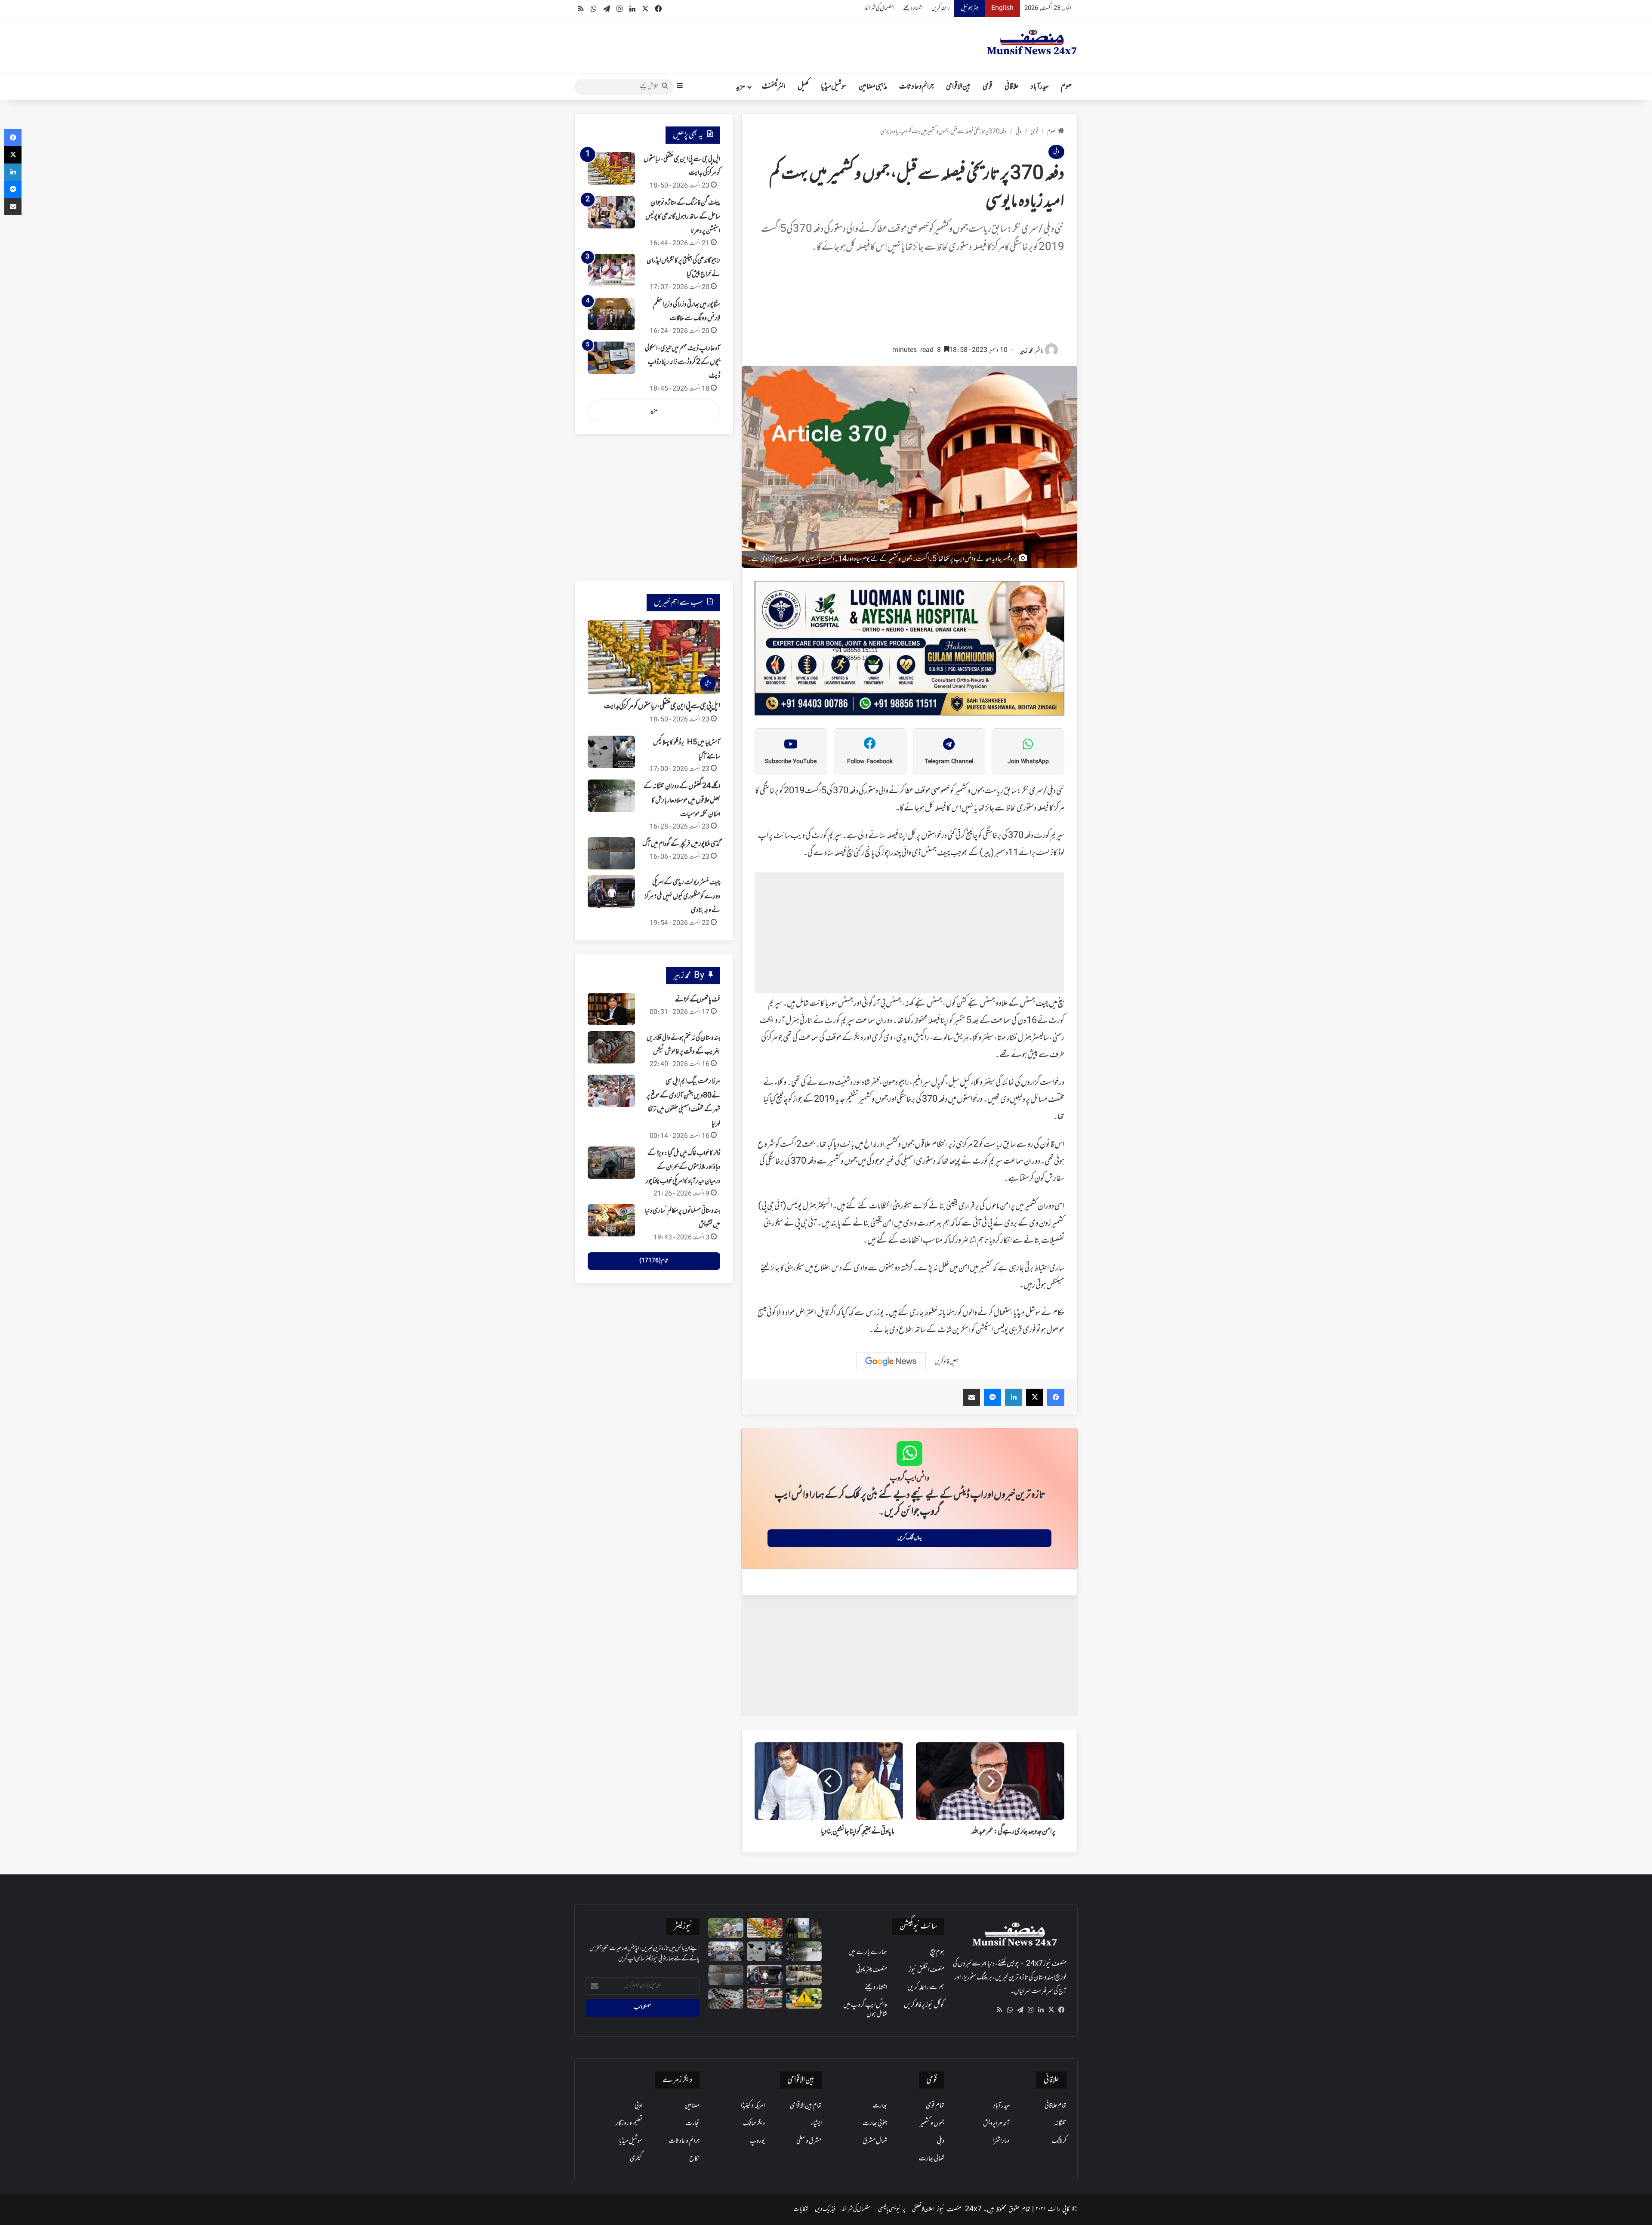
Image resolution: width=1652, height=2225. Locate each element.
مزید (741, 87)
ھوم (1066, 87)
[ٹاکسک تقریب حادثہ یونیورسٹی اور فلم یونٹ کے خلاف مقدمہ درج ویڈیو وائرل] (804, 1928)
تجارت (692, 2123)
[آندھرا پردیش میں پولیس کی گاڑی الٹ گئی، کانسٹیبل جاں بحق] (726, 1928)
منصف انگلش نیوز (926, 1970)
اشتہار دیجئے (913, 8)
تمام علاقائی (1056, 2106)
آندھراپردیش (996, 2123)
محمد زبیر (1026, 351)
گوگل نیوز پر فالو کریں (924, 2005)
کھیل (803, 87)
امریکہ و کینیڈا (753, 2106)
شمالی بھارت (932, 2159)
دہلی (1019, 132)
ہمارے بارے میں (868, 1952)
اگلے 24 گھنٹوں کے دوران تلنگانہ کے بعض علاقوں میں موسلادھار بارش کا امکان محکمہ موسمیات (682, 800)
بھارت (880, 2106)
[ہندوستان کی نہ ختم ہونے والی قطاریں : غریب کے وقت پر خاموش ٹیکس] (611, 1047)
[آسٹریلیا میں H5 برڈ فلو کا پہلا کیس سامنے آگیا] (611, 752)
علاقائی (1012, 87)
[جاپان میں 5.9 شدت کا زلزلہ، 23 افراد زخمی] (726, 1952)
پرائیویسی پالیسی (892, 2209)
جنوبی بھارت (875, 2123)
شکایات (801, 2209)
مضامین (692, 2106)
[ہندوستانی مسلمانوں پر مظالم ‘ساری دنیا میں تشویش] (611, 1220)
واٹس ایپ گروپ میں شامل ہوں (865, 2010)
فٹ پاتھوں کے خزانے (698, 1000)
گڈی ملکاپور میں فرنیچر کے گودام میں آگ (681, 844)
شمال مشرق (875, 2141)
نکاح (694, 2159)
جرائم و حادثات (917, 87)
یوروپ (757, 2141)
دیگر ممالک (754, 2123)
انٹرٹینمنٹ (774, 87)
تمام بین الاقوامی (806, 2106)
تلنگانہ (1060, 2123)
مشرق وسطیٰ (809, 2141)
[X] (1051, 2010)
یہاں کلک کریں (910, 1538)
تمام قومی (935, 2106)
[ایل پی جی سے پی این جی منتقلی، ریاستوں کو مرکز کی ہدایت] (611, 168)
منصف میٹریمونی (872, 1970)
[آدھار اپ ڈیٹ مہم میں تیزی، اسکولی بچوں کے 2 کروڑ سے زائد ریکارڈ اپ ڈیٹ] (611, 358)
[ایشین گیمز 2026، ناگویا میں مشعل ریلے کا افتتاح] (765, 1998)
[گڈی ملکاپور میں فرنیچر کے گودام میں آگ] (611, 853)
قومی (988, 87)
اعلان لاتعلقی (923, 2209)
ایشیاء (816, 2123)
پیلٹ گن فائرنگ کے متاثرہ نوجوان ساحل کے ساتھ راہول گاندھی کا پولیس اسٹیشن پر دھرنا (683, 217)
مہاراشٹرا (1001, 2141)
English (1002, 8)
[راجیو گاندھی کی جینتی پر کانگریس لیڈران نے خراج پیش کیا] (611, 270)
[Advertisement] (909, 303)
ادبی (638, 2106)
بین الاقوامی (958, 87)
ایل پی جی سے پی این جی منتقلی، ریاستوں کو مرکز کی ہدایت (662, 706)
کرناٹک (1059, 2141)
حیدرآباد (1040, 87)
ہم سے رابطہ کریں (926, 1988)
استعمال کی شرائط (880, 8)
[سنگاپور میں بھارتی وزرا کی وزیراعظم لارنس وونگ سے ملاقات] (611, 314)
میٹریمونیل (969, 8)
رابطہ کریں (941, 8)
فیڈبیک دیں (825, 2209)
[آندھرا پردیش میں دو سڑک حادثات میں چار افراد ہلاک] (804, 1998)
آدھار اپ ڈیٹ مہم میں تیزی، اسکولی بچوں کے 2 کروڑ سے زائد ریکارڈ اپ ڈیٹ (683, 362)
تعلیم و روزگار (629, 2123)
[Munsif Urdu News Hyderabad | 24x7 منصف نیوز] (1032, 42)
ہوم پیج (937, 1952)
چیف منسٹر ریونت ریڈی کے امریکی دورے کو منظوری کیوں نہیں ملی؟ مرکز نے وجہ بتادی (683, 896)
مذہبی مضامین (873, 87)
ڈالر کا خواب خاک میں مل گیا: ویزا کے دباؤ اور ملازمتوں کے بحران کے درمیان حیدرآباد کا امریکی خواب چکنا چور (683, 1167)
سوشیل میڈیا (834, 87)
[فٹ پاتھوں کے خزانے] (611, 1009)
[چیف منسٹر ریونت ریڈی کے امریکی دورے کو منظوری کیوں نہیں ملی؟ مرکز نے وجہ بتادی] (611, 892)
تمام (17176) (654, 1261)
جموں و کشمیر (932, 2123)
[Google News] (891, 1362)
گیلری (636, 2159)
